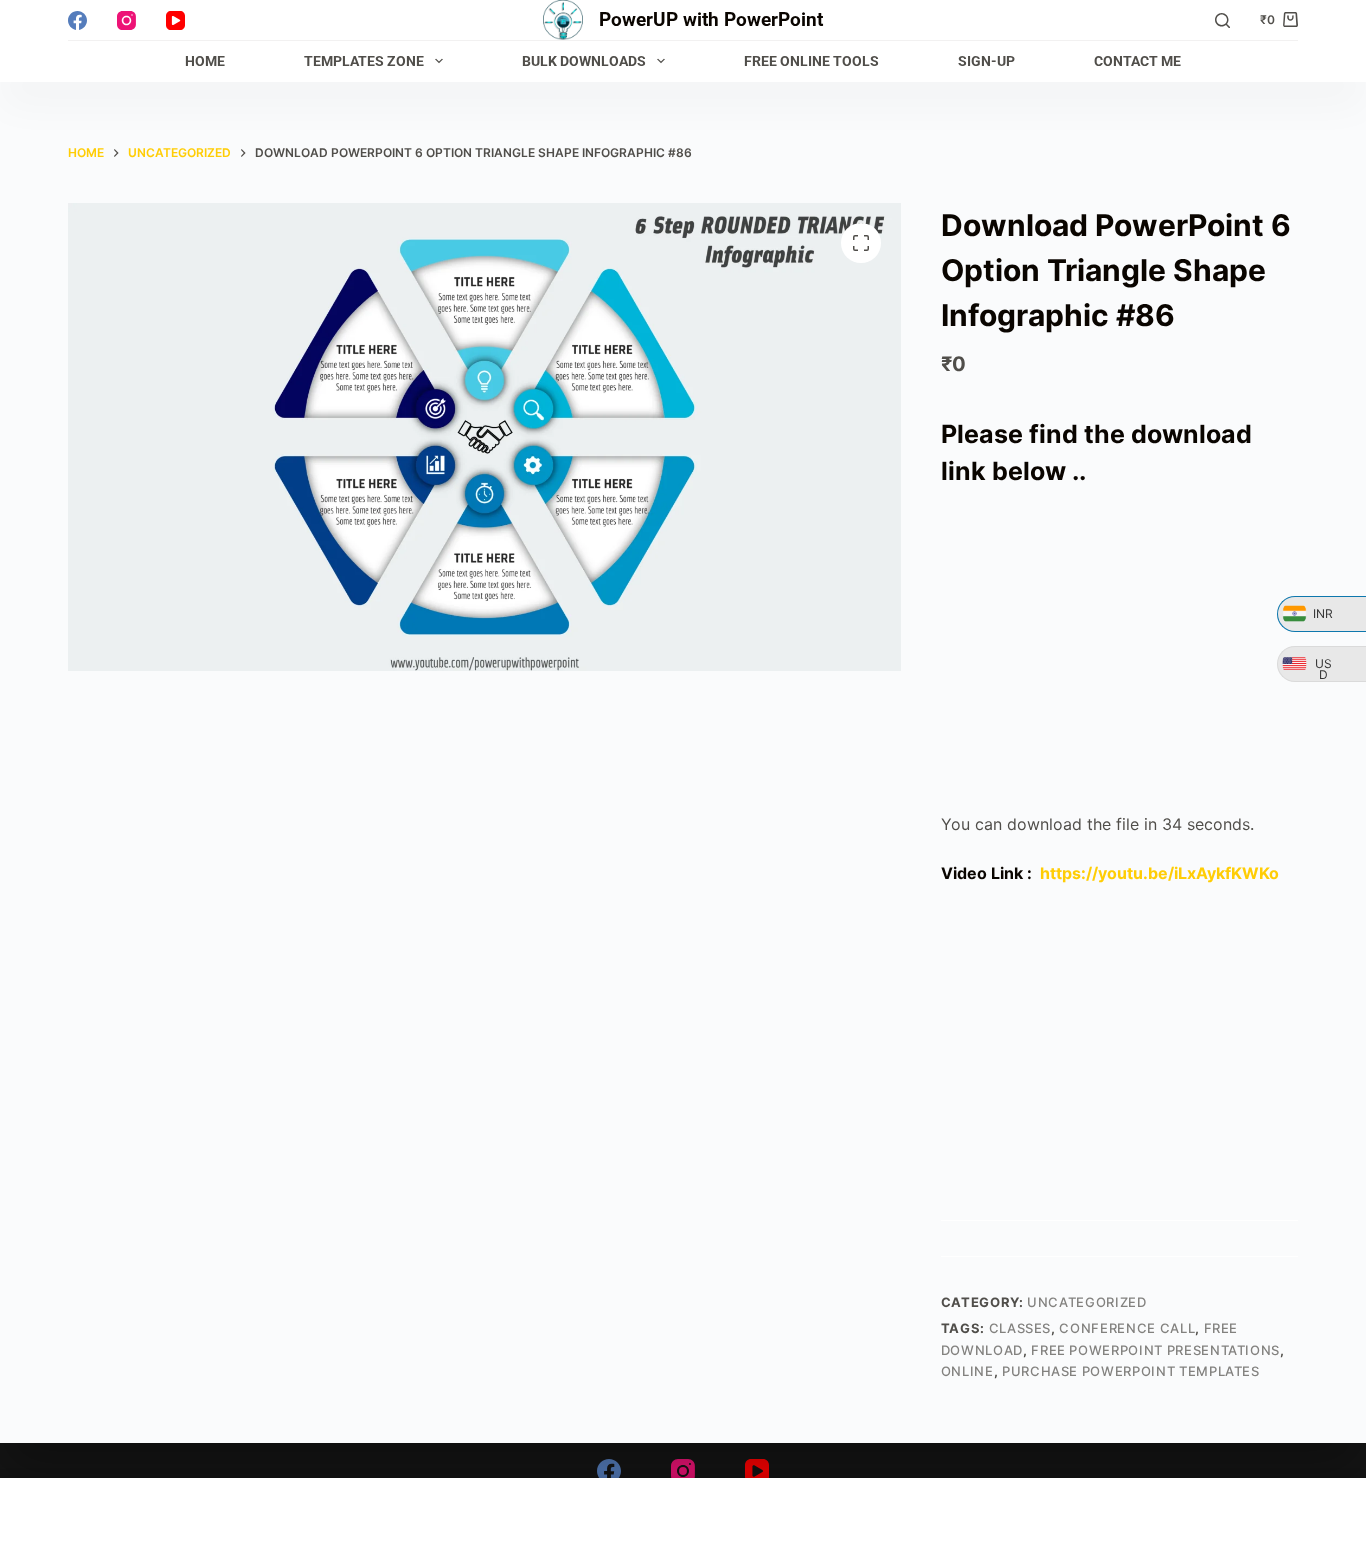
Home (205, 61)
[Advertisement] (1119, 651)
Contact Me (1137, 61)
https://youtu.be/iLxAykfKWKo (1159, 873)
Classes (1020, 1328)
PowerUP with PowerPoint (711, 19)
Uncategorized (1086, 1302)
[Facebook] (77, 20)
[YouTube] (175, 20)
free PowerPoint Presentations (1155, 1350)
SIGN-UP (986, 61)
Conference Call (1127, 1328)
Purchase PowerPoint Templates (1131, 1371)
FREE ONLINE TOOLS (811, 61)
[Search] (1222, 20)
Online (967, 1371)
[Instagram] (126, 20)
